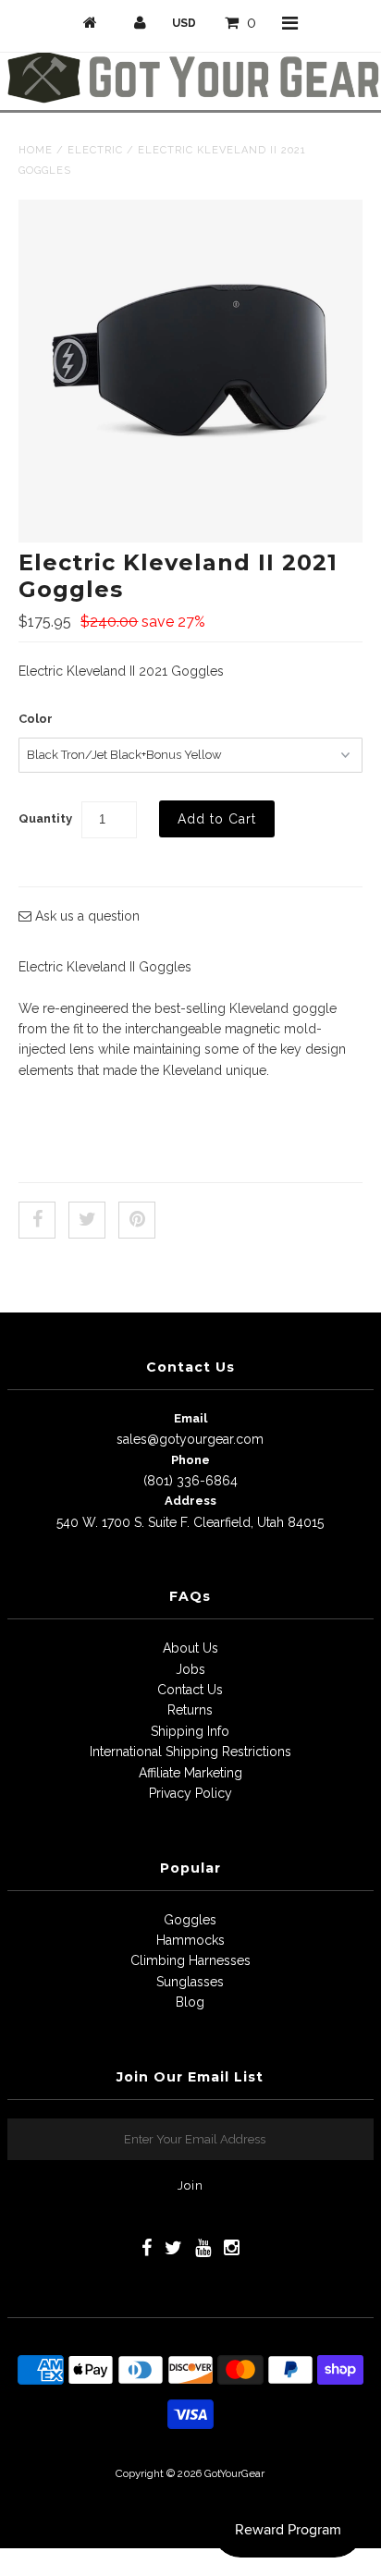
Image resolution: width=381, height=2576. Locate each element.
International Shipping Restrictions (190, 1752)
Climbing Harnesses (190, 1960)
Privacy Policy (190, 1793)
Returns (190, 1710)
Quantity (45, 818)
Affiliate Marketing (190, 1773)
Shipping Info (190, 1731)
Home (36, 150)
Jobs (190, 1669)
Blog (190, 2002)
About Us (190, 1648)
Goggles (190, 1920)
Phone (190, 1460)
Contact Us (190, 1690)
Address (190, 1501)
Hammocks (190, 1940)
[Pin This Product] (137, 1220)
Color (36, 719)
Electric (95, 150)
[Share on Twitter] (87, 1220)
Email (190, 1418)
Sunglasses (190, 1982)
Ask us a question (86, 916)
